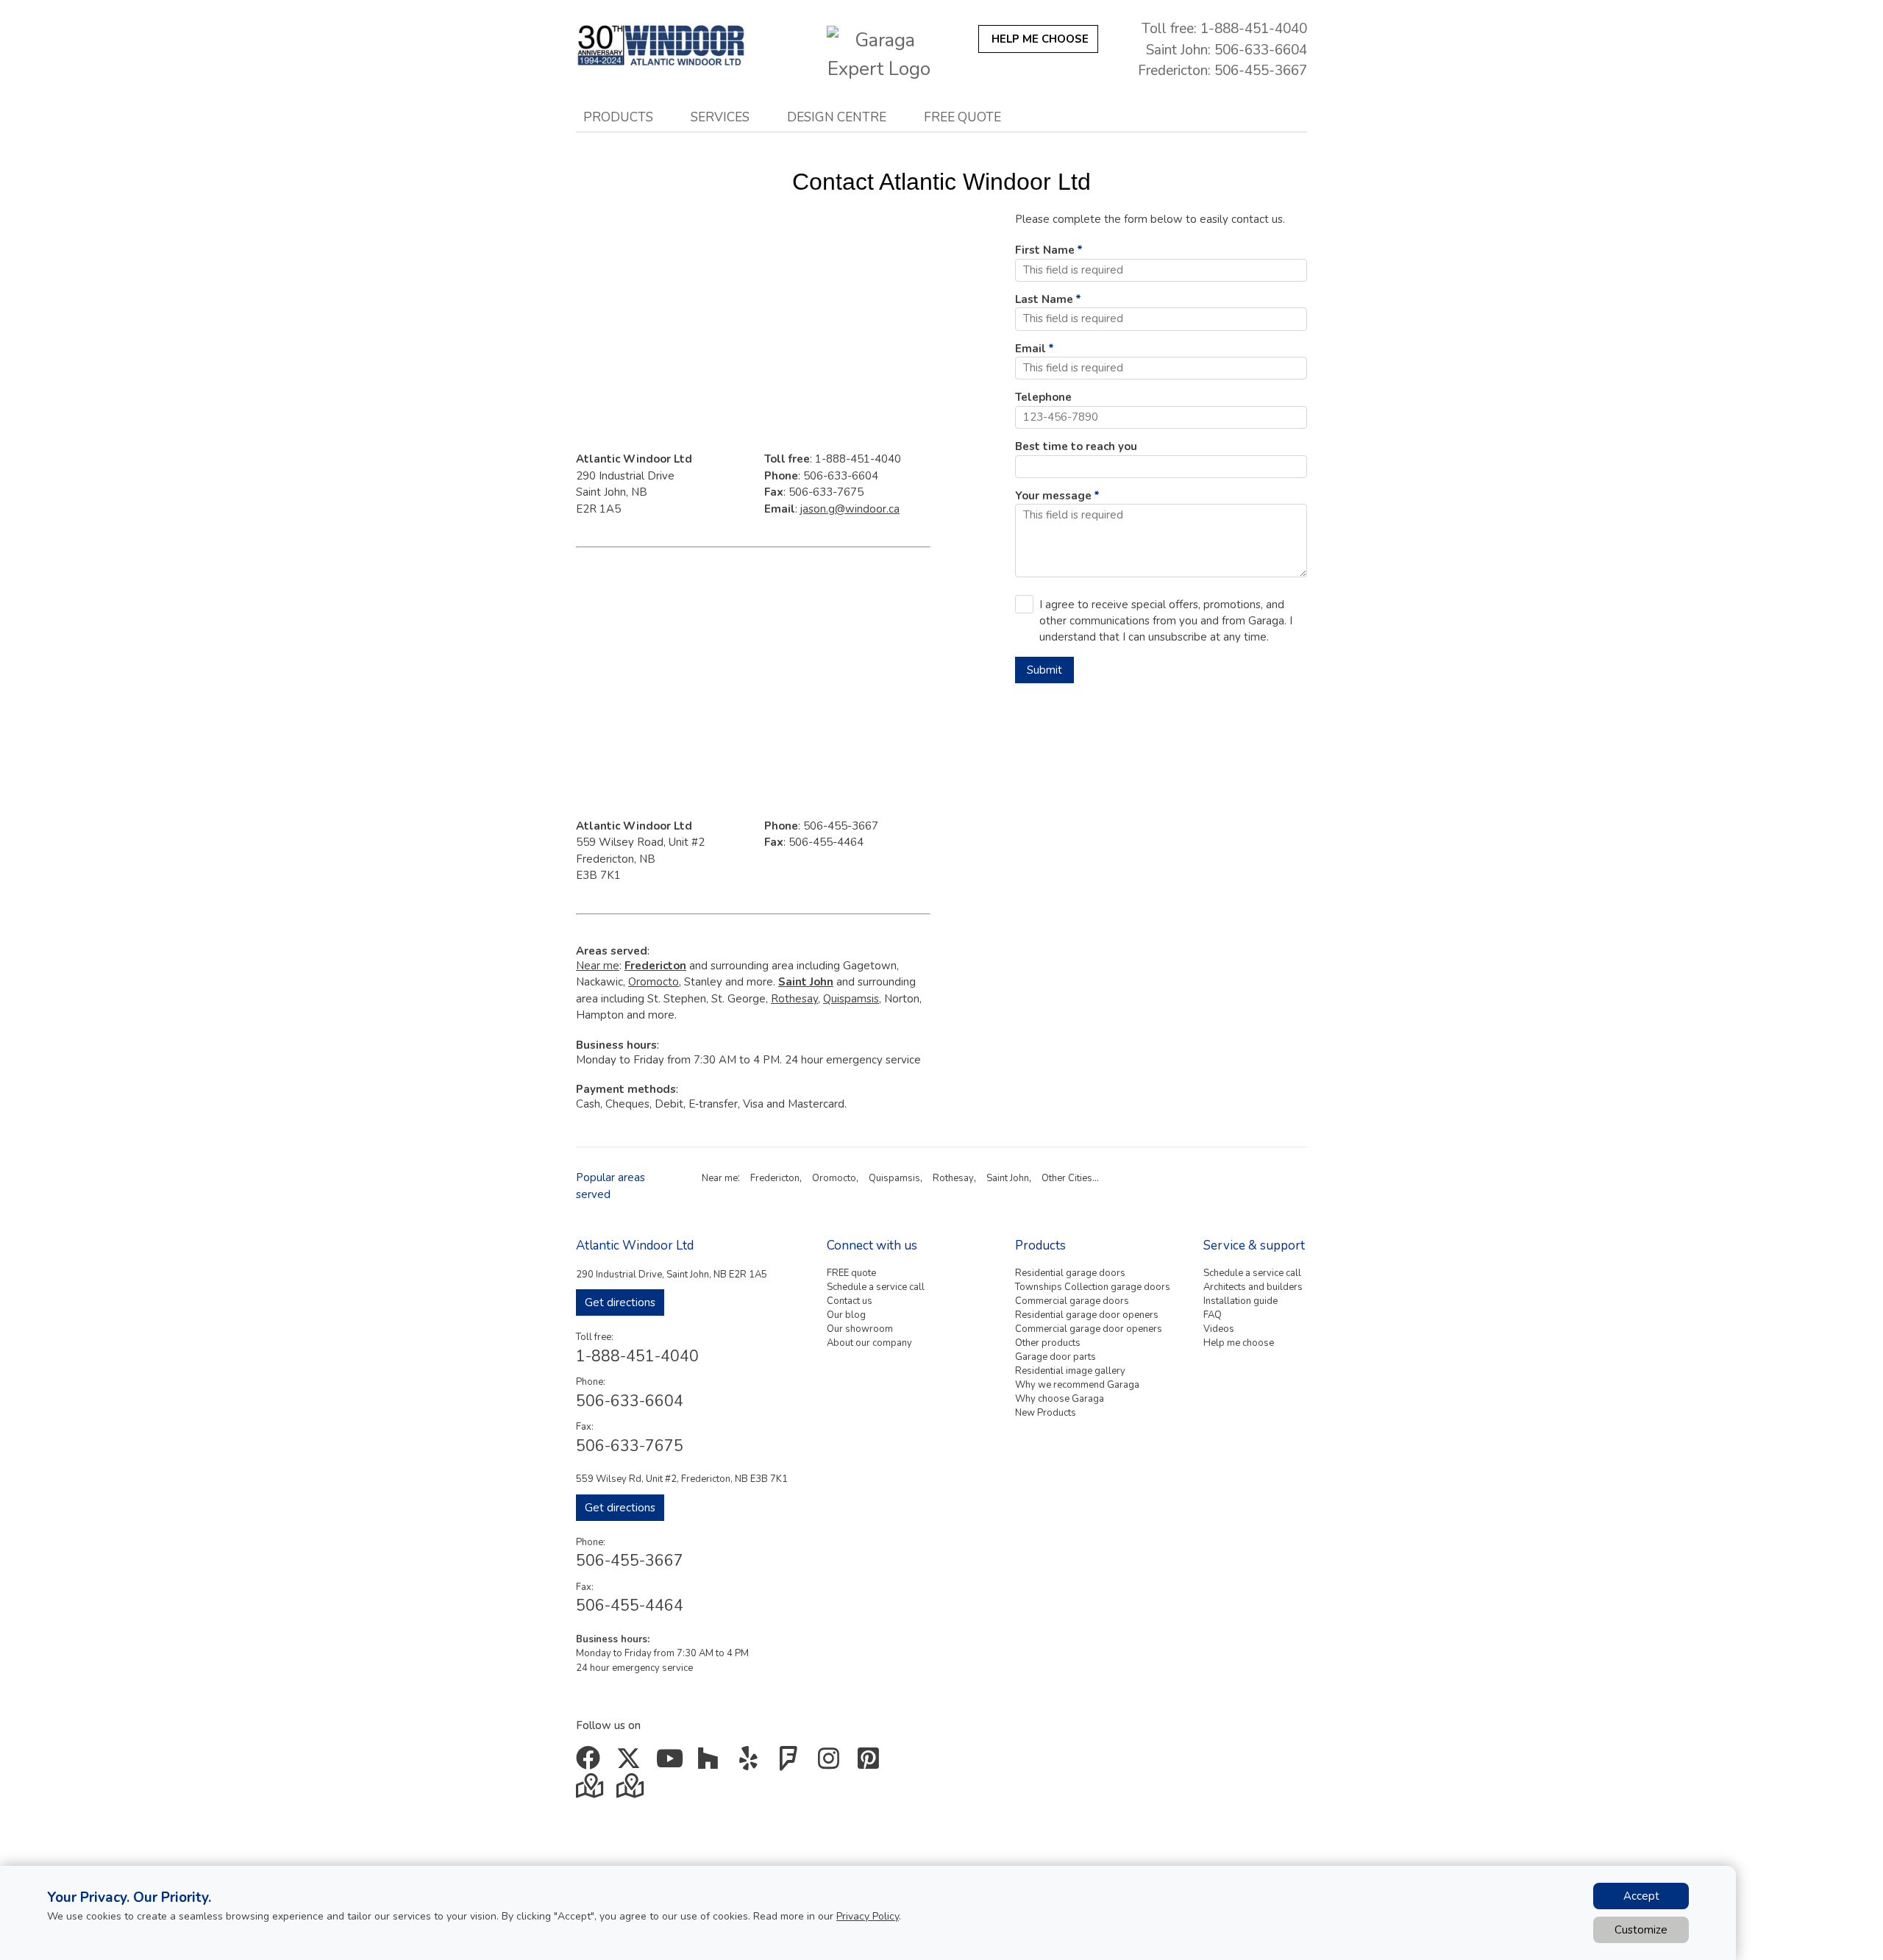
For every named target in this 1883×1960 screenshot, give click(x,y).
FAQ (1213, 1315)
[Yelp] (751, 1764)
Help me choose (1239, 1343)
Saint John (1008, 1178)
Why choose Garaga (1060, 1399)
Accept (1641, 1896)
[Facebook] (591, 1764)
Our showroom (860, 1329)
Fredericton (775, 1178)
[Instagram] (832, 1764)
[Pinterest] (872, 1764)
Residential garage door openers (1087, 1315)
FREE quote (851, 1273)
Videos (1219, 1329)
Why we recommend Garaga (1077, 1385)
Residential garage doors (1070, 1273)
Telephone (1043, 397)
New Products (1046, 1413)
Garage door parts (1056, 1357)
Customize (1641, 1930)
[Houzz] (712, 1764)
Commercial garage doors (1072, 1301)
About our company (869, 1343)
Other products (1048, 1343)
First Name (1045, 250)
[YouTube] (671, 1764)
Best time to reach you (1076, 446)
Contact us (850, 1301)
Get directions (620, 1302)
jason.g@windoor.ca (850, 509)
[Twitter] (631, 1764)
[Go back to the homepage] (678, 45)
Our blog (846, 1315)
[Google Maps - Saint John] (591, 1791)
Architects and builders (1253, 1287)
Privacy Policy (868, 1916)
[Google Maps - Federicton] (631, 1791)
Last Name (1044, 299)
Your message (1053, 496)
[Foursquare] (792, 1764)
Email (1031, 349)
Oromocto (654, 982)
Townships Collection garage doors (1093, 1287)
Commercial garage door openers (1089, 1329)
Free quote (962, 117)
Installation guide (1240, 1301)
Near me (598, 966)
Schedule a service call (876, 1287)
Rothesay (794, 999)
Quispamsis (851, 999)
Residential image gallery (1070, 1371)
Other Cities (1067, 1178)
